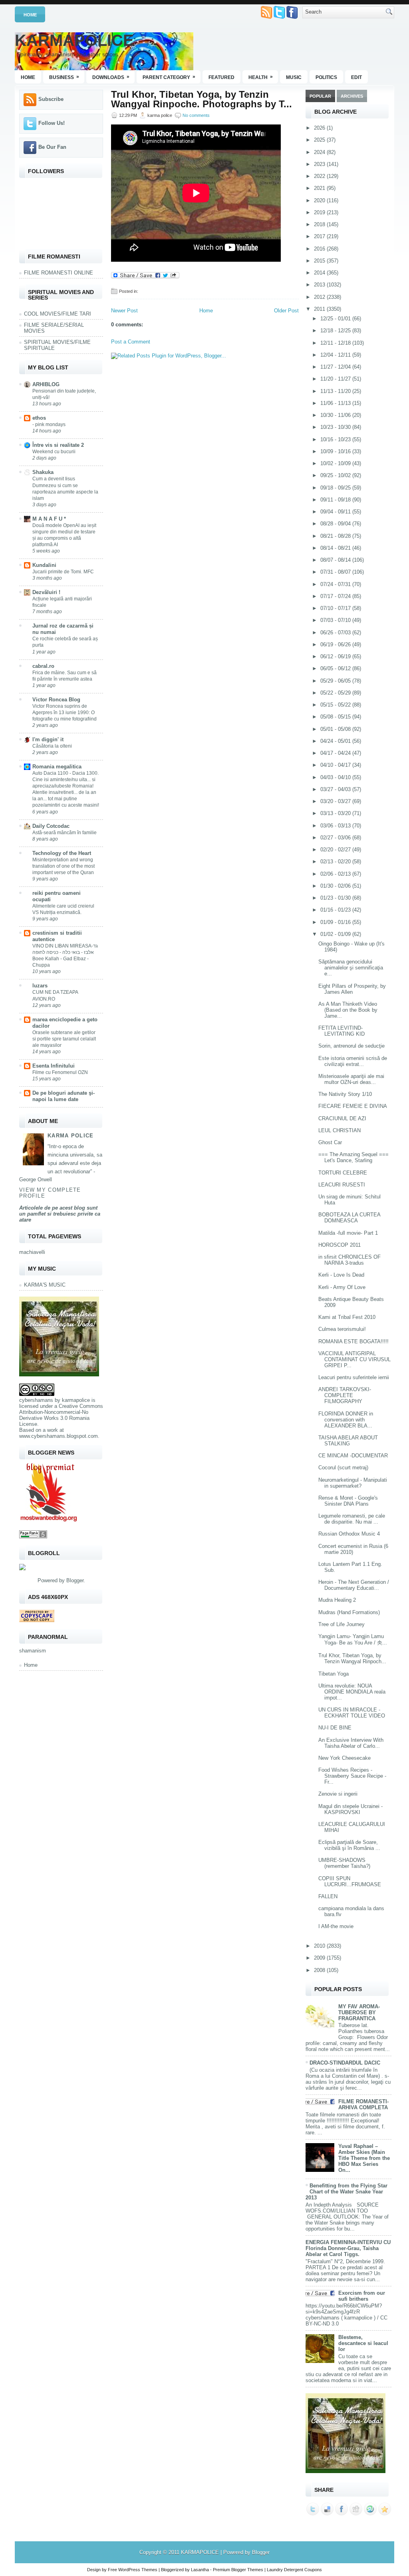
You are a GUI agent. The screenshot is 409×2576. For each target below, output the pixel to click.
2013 (320, 285)
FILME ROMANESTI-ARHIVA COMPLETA (363, 2104)
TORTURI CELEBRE (343, 1173)
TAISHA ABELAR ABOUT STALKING (348, 1441)
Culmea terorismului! (342, 1329)
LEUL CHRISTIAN (340, 1130)
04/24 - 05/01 (336, 741)
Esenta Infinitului (54, 1066)
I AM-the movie (336, 1926)
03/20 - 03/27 (336, 801)
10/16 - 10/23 (336, 439)
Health (261, 77)
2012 (320, 297)
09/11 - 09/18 (336, 500)
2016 (320, 249)
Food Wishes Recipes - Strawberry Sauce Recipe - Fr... (352, 1776)
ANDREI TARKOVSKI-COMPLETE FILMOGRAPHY (345, 1395)
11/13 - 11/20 (336, 391)
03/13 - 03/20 (336, 813)
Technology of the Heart (62, 853)
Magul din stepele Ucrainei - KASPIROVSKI (350, 1809)
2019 (320, 212)
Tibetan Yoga (334, 1674)
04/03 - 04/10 (336, 777)
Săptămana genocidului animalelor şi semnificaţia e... (351, 968)
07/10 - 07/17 (336, 608)
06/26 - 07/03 (336, 633)
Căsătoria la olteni (52, 746)
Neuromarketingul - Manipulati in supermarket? (353, 1483)
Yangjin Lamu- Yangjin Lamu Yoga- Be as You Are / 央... (353, 1639)
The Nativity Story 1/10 (345, 1094)
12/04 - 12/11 (336, 355)
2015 (320, 261)
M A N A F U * (49, 519)
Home (30, 15)
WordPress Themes (138, 2570)
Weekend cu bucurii (54, 452)
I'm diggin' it (48, 739)
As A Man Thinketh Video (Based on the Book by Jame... (348, 1010)
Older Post (286, 311)
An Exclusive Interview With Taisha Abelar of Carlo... (351, 1743)
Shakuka (43, 472)
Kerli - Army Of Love (342, 1287)
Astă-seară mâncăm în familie (65, 833)
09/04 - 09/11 (336, 512)
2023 (320, 164)
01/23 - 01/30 (336, 898)
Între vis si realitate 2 (58, 445)
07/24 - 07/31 (336, 584)
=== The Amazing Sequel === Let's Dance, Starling (353, 1157)
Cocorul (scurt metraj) (343, 1468)
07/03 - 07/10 (336, 620)
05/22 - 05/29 (336, 693)
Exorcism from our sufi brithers (362, 2296)
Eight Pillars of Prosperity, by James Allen (352, 989)
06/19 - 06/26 (336, 644)
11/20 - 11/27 (336, 379)
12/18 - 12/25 (336, 331)
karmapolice (76, 1400)
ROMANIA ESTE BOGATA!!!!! (353, 1341)
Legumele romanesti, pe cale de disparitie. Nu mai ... (352, 1519)
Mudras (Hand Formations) (349, 1612)
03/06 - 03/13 (336, 826)
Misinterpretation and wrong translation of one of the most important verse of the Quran (64, 866)
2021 (320, 188)
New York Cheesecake (344, 1758)
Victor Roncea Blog (56, 700)
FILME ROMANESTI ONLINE (59, 273)
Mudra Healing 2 (337, 1600)
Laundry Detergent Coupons (294, 2570)
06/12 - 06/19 (336, 656)
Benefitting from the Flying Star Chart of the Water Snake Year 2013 (346, 2192)
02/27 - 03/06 (336, 838)
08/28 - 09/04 (336, 524)
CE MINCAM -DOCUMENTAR (353, 1456)
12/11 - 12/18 (336, 343)
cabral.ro (43, 666)
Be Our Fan (52, 147)
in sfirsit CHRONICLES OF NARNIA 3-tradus (349, 1260)
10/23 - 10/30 (336, 427)
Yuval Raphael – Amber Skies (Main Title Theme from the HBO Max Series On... (364, 2158)
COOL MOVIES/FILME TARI (58, 314)
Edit (356, 77)
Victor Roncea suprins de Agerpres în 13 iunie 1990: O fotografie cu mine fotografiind (65, 713)
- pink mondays (49, 424)
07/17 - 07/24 (336, 596)
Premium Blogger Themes (238, 2570)
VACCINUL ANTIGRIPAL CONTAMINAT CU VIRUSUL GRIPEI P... (354, 1359)
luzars (40, 986)
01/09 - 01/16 (336, 922)
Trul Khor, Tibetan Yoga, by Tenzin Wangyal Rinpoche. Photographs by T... (202, 99)
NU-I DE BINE (335, 1728)
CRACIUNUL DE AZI (342, 1118)
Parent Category (169, 77)
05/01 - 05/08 (336, 729)
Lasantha (200, 2570)
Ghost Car (330, 1142)
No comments (196, 115)
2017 (320, 236)
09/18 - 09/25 (336, 488)
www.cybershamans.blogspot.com (59, 1436)
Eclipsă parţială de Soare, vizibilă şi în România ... (349, 1845)
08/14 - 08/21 (336, 548)
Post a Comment (131, 342)
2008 (320, 1970)
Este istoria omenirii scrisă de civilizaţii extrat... (353, 1061)
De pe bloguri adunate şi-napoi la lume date (64, 1096)
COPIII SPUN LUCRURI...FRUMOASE (350, 1881)
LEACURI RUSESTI (342, 1185)
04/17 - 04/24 (336, 753)
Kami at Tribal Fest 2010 (347, 1317)
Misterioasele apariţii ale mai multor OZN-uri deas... (351, 1079)
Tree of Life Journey (341, 1624)
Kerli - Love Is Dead (341, 1275)
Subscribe (51, 99)
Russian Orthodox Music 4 (349, 1534)
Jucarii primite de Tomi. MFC (63, 572)
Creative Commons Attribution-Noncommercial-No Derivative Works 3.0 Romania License (61, 1415)
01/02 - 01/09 (336, 934)
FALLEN (328, 1896)
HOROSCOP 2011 (340, 1245)
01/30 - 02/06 (336, 886)
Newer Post (124, 311)
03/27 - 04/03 (336, 789)
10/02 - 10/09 (336, 463)
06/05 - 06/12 (336, 668)
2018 (320, 224)
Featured (221, 77)
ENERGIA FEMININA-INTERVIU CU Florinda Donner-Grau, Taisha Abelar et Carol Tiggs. (348, 2248)
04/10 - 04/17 (336, 765)
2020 (320, 200)
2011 (320, 309)
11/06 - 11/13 (336, 403)
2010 (320, 1946)
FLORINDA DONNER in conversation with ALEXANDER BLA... (346, 1420)
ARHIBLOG (46, 384)
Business (64, 77)
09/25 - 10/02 (336, 475)
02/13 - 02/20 (336, 862)
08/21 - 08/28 (336, 536)
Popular (320, 96)
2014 (320, 273)
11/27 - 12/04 (336, 367)
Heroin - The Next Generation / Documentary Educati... (354, 1585)
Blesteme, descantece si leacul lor (363, 2343)
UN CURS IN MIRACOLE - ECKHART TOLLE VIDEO (352, 1713)
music (294, 77)
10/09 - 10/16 (336, 451)
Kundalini (44, 565)
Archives (352, 96)
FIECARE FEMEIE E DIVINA (353, 1106)
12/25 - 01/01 (336, 319)
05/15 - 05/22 (336, 705)
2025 (320, 140)
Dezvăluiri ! (46, 592)
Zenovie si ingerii (338, 1794)
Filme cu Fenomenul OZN (60, 1072)
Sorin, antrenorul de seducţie (351, 1046)
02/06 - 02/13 (336, 874)
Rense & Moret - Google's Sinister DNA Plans (348, 1501)
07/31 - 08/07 (336, 572)
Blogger (75, 1580)
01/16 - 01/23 (336, 910)
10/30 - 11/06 (336, 415)
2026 (320, 128)
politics (326, 77)
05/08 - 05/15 (336, 717)
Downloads (111, 77)
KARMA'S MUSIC (45, 1285)
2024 (320, 152)
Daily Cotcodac (51, 826)
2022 (320, 176)
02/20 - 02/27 (336, 850)
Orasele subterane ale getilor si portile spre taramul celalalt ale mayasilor (64, 1039)
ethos (39, 418)
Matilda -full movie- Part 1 (348, 1233)
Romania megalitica (57, 767)
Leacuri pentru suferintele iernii (354, 1377)
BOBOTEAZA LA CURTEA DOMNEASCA (349, 1218)
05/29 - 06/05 (336, 681)
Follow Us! (52, 123)
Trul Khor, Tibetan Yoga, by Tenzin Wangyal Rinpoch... (352, 1658)
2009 (320, 1958)
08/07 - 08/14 (336, 560)
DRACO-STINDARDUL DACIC (345, 2063)
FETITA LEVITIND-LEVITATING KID (341, 1031)
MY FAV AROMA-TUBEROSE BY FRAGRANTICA (359, 2012)
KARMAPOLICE (74, 40)
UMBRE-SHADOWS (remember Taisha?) (344, 1863)
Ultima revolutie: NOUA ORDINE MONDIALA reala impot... (352, 1692)
